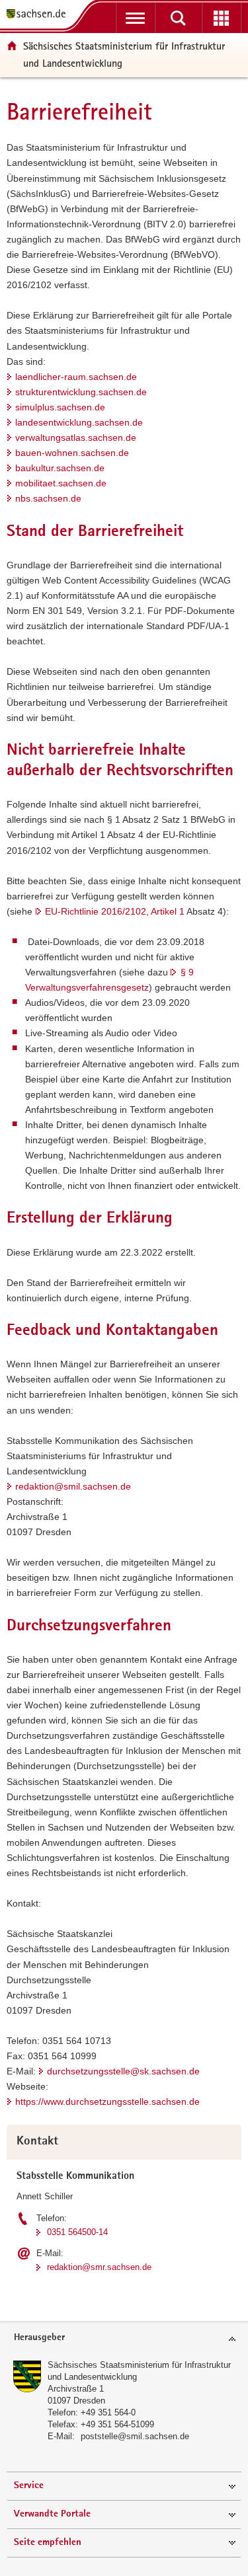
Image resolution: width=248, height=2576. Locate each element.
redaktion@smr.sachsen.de (99, 2267)
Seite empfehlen (48, 2543)
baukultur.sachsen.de (60, 468)
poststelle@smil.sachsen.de (135, 2436)
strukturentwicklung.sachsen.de (81, 392)
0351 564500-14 (77, 2232)
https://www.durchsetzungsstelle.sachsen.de (107, 2102)
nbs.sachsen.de (48, 498)
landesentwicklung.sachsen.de (79, 422)
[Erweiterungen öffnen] (221, 18)
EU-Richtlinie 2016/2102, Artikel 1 (115, 911)
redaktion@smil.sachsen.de (73, 1486)
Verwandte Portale (52, 2514)
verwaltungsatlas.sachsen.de (76, 437)
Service (29, 2486)
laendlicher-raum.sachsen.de (76, 377)
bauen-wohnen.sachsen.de (72, 453)
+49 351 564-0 (108, 2412)
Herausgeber (39, 2338)
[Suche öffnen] (178, 18)
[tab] (124, 2338)
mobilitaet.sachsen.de (61, 483)
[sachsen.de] (39, 15)
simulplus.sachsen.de (60, 407)
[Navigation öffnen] (135, 18)
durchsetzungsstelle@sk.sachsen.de (123, 2071)
